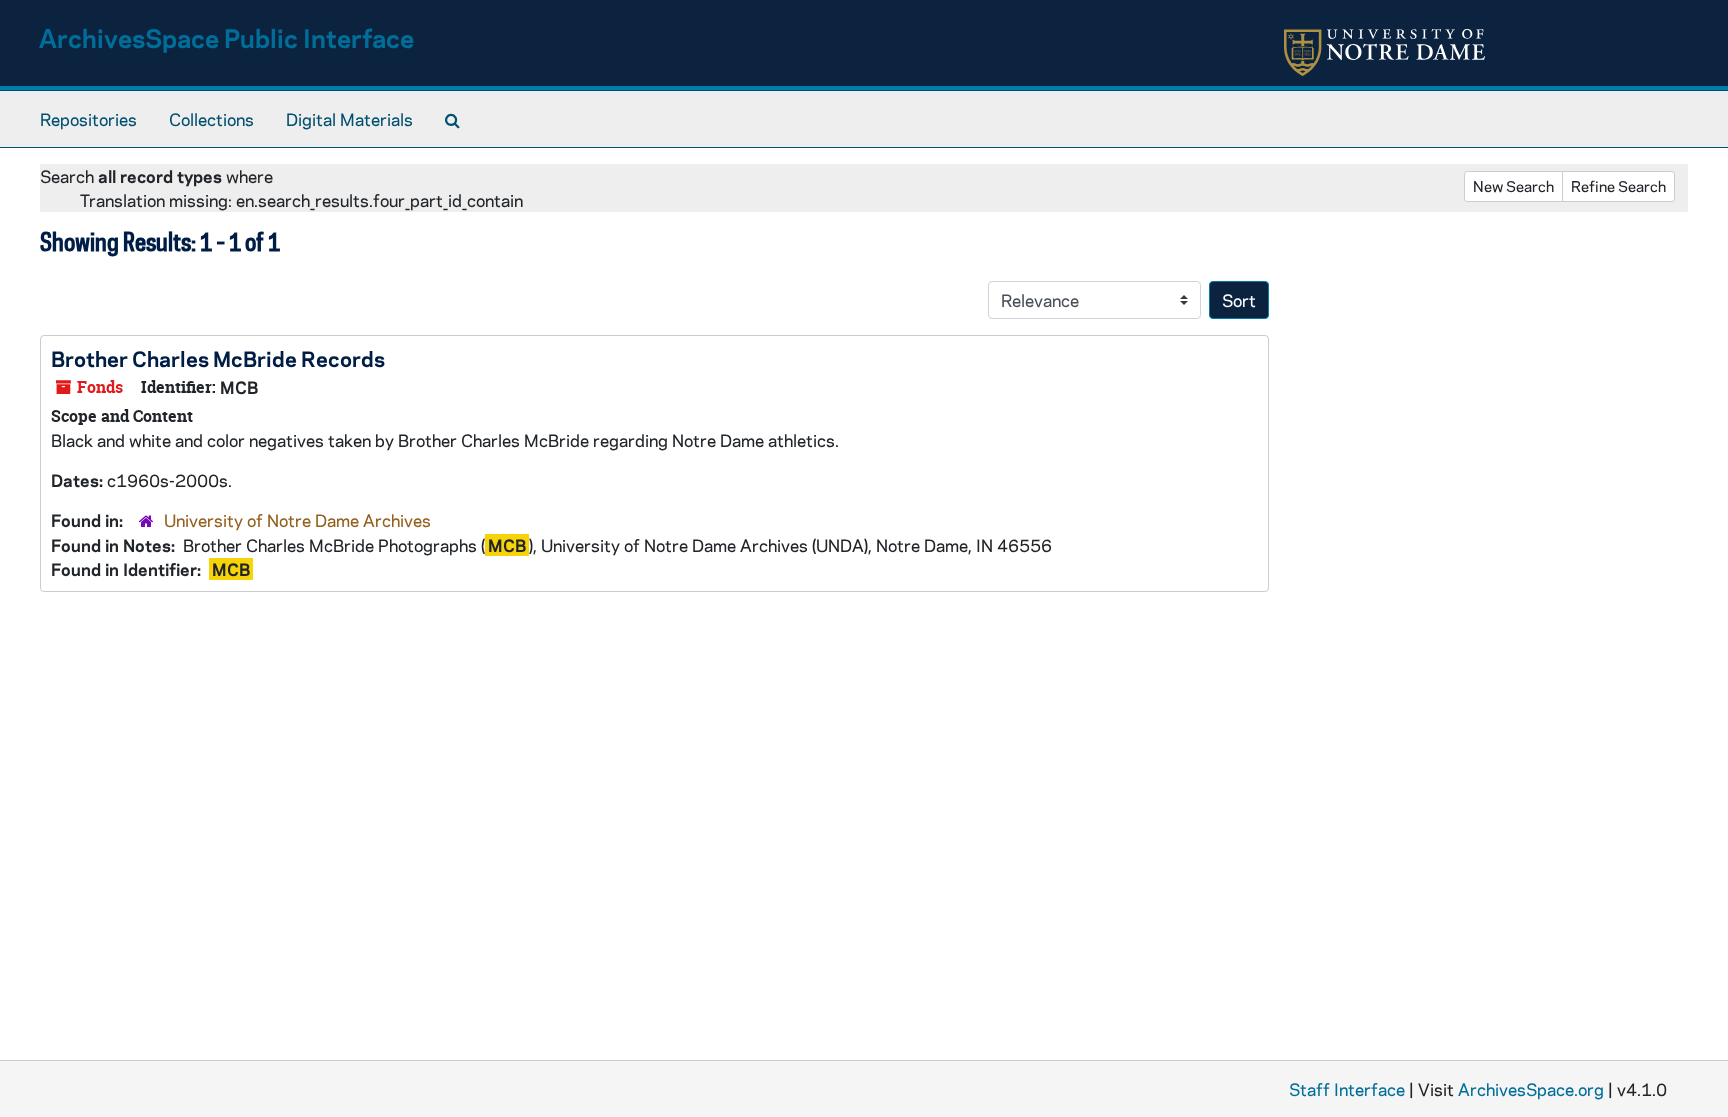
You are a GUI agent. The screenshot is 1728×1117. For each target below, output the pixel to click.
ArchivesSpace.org (1531, 1089)
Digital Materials (349, 119)
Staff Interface (1347, 1089)
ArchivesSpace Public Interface (226, 37)
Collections (211, 119)
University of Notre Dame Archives (297, 520)
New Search (1513, 186)
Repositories (88, 119)
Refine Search (1618, 186)
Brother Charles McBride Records (218, 358)
